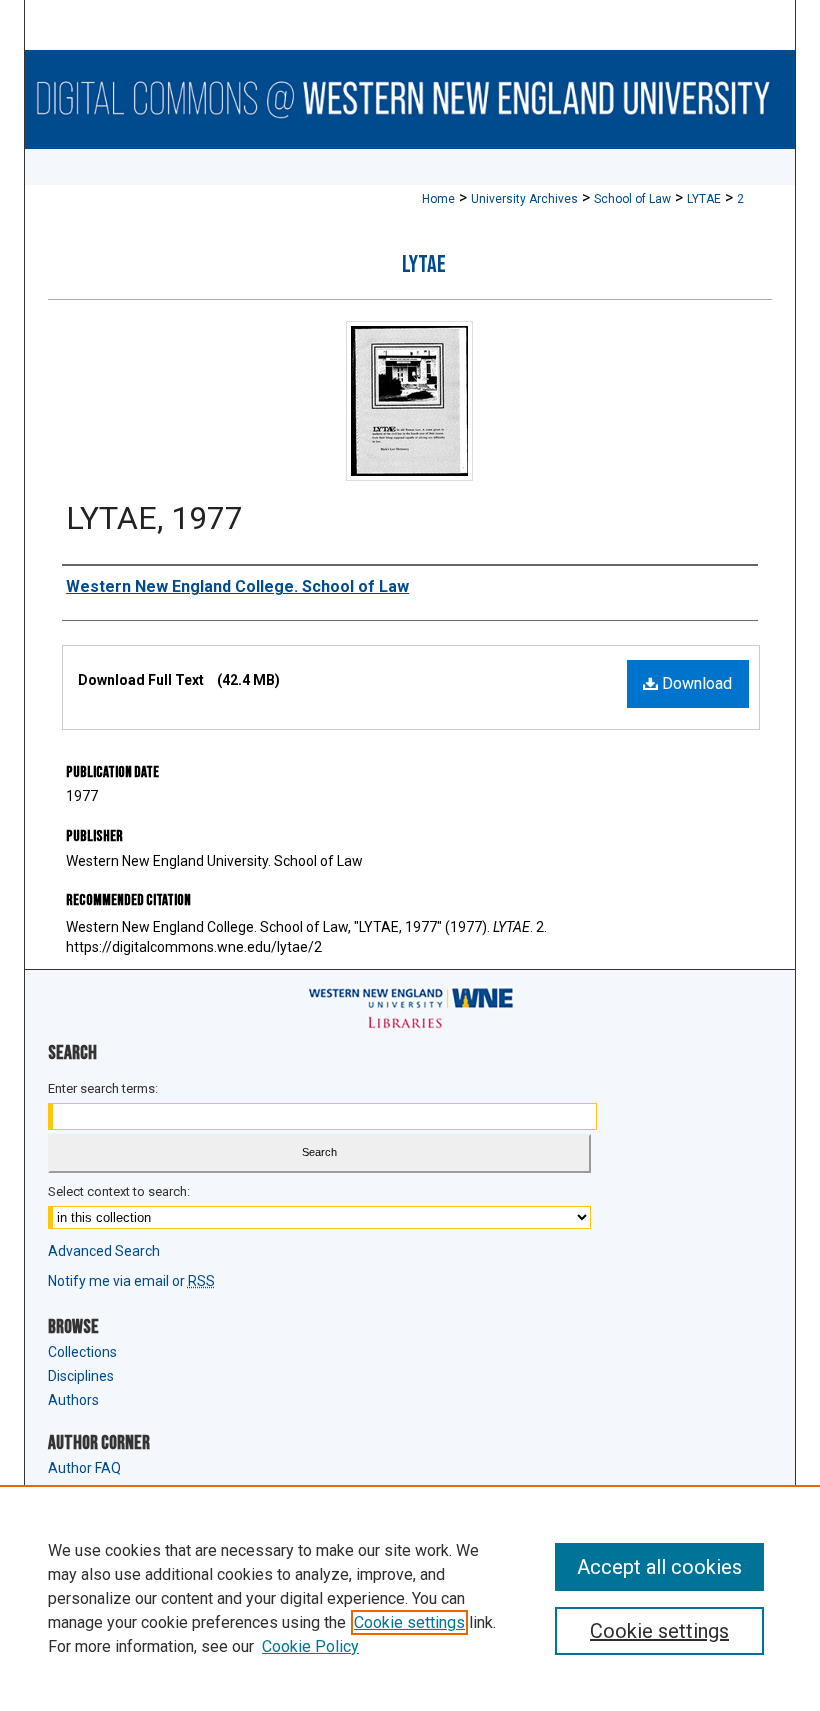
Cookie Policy (310, 1646)
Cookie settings (409, 1622)
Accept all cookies (659, 1567)
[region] (410, 1598)
